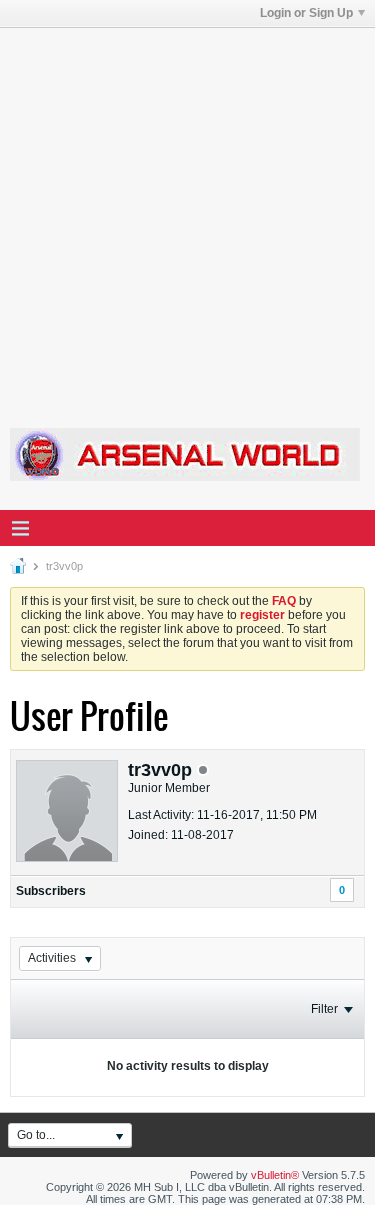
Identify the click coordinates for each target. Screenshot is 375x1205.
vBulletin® (275, 1175)
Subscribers (51, 891)
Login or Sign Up (306, 13)
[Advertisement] (187, 215)
